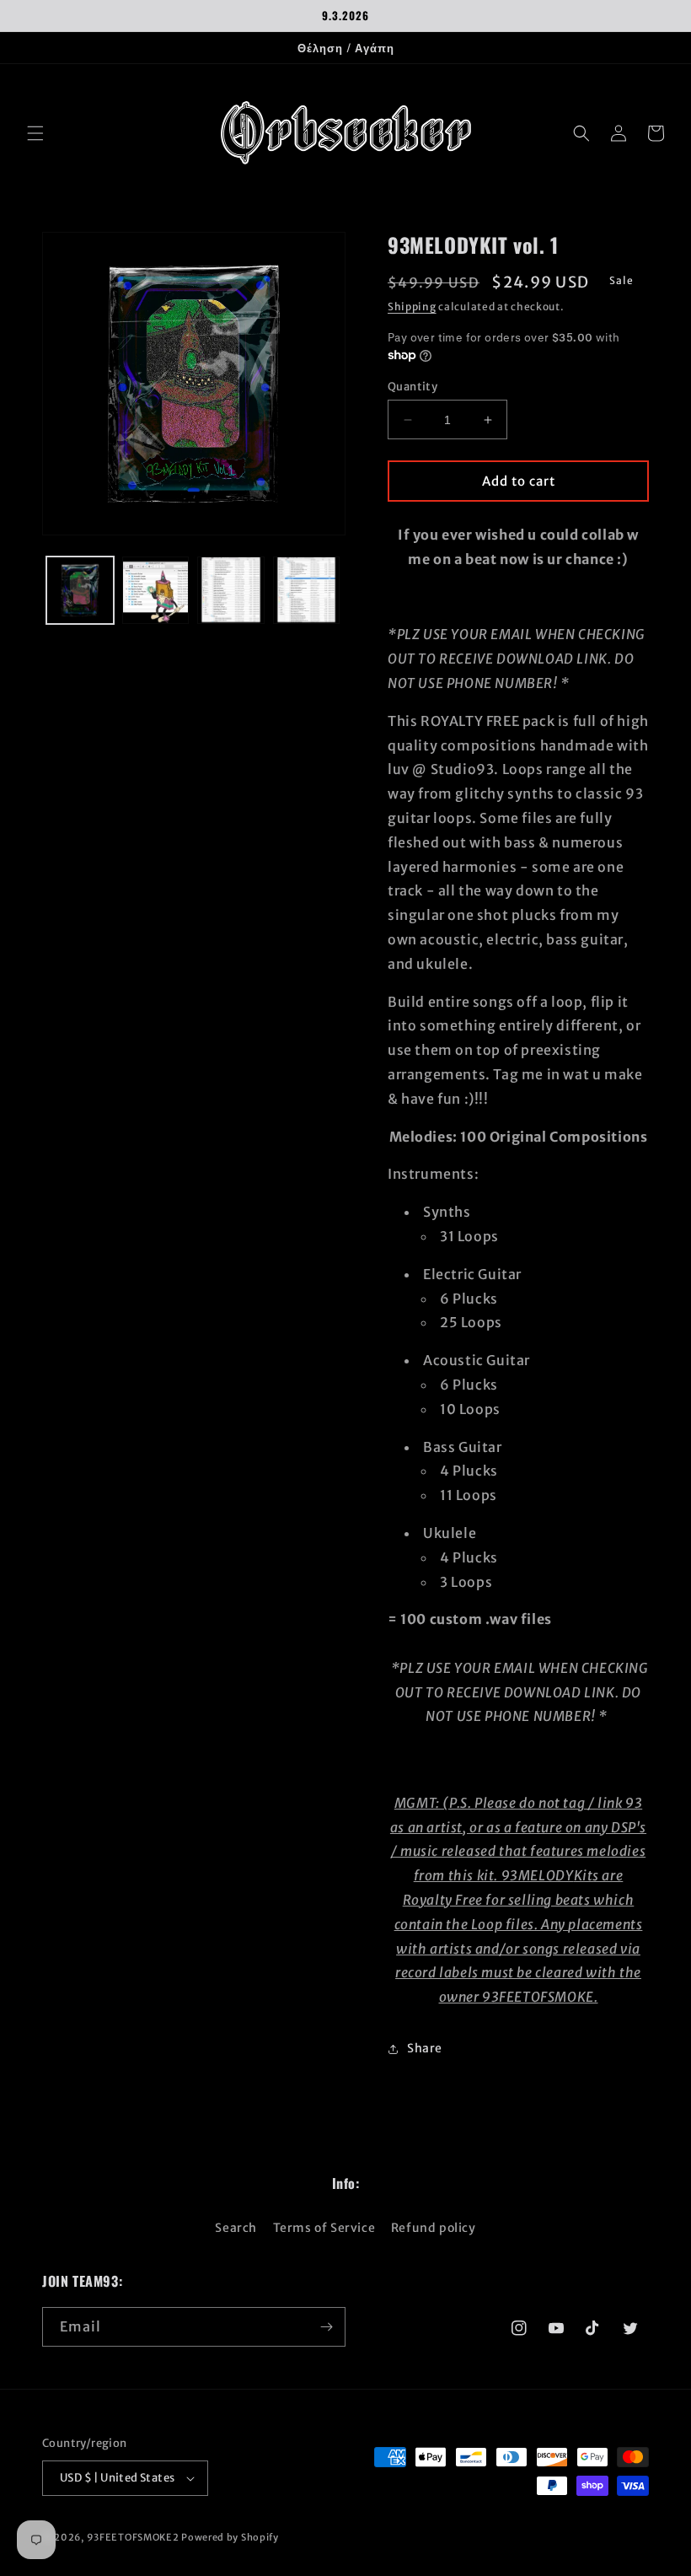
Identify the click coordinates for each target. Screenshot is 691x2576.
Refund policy (434, 2228)
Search (236, 2228)
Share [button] (425, 2048)
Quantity (412, 387)
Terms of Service (324, 2228)
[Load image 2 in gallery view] (156, 590)
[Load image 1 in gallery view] (80, 590)
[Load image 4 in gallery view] (307, 590)
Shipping (412, 307)
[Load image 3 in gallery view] (231, 590)
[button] (35, 133)
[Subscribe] (326, 2327)
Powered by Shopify (230, 2537)
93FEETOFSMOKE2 (133, 2537)
